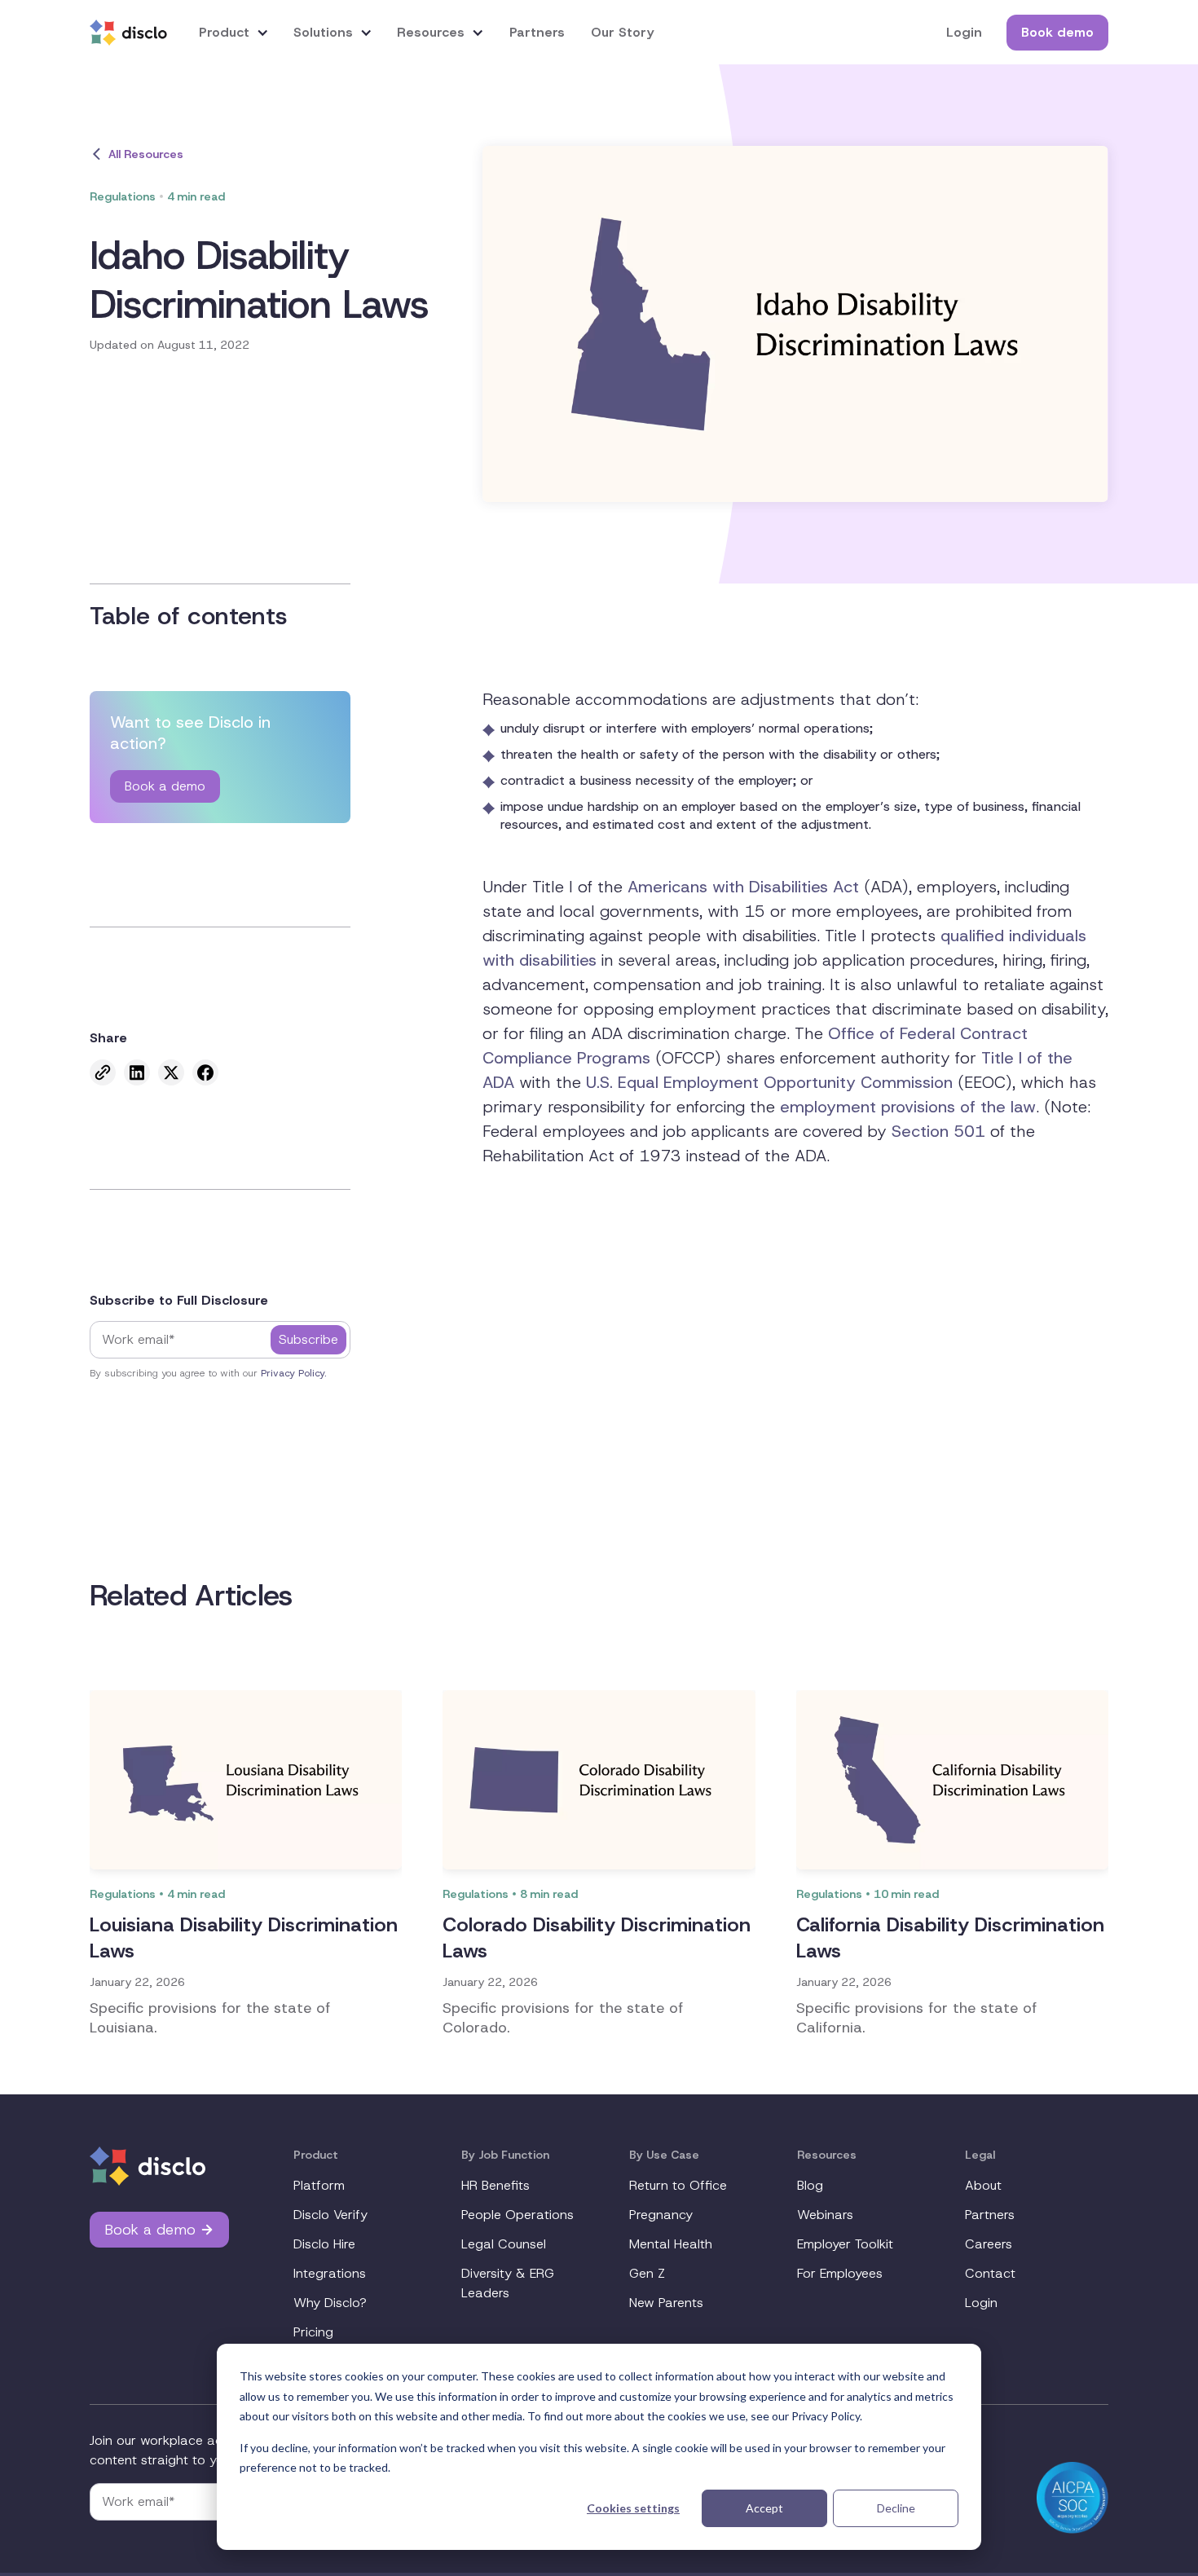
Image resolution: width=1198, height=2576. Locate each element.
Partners (537, 32)
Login (964, 32)
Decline (896, 2508)
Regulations (123, 196)
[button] (234, 32)
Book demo (1057, 32)
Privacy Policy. (294, 1373)
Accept (764, 2508)
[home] (128, 33)
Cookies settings (633, 2508)
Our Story (622, 32)
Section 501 (938, 1131)
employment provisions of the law (908, 1107)
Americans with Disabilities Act (743, 887)
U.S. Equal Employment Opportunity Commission (769, 1082)
